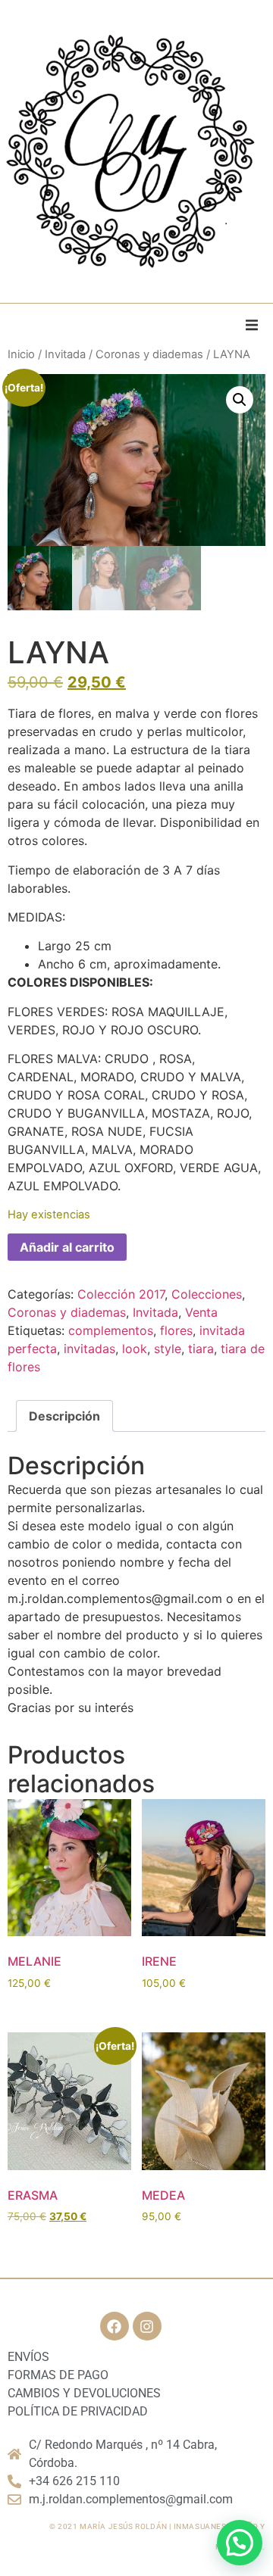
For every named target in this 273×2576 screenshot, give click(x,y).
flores (176, 1330)
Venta (201, 1312)
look (135, 1349)
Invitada (65, 354)
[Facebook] (115, 2326)
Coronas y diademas (149, 354)
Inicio (21, 354)
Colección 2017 (121, 1294)
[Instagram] (147, 2326)
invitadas (89, 1349)
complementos (111, 1330)
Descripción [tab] (64, 1416)
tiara (201, 1349)
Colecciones (207, 1294)
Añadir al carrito (67, 1247)
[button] (252, 325)
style (168, 1349)
